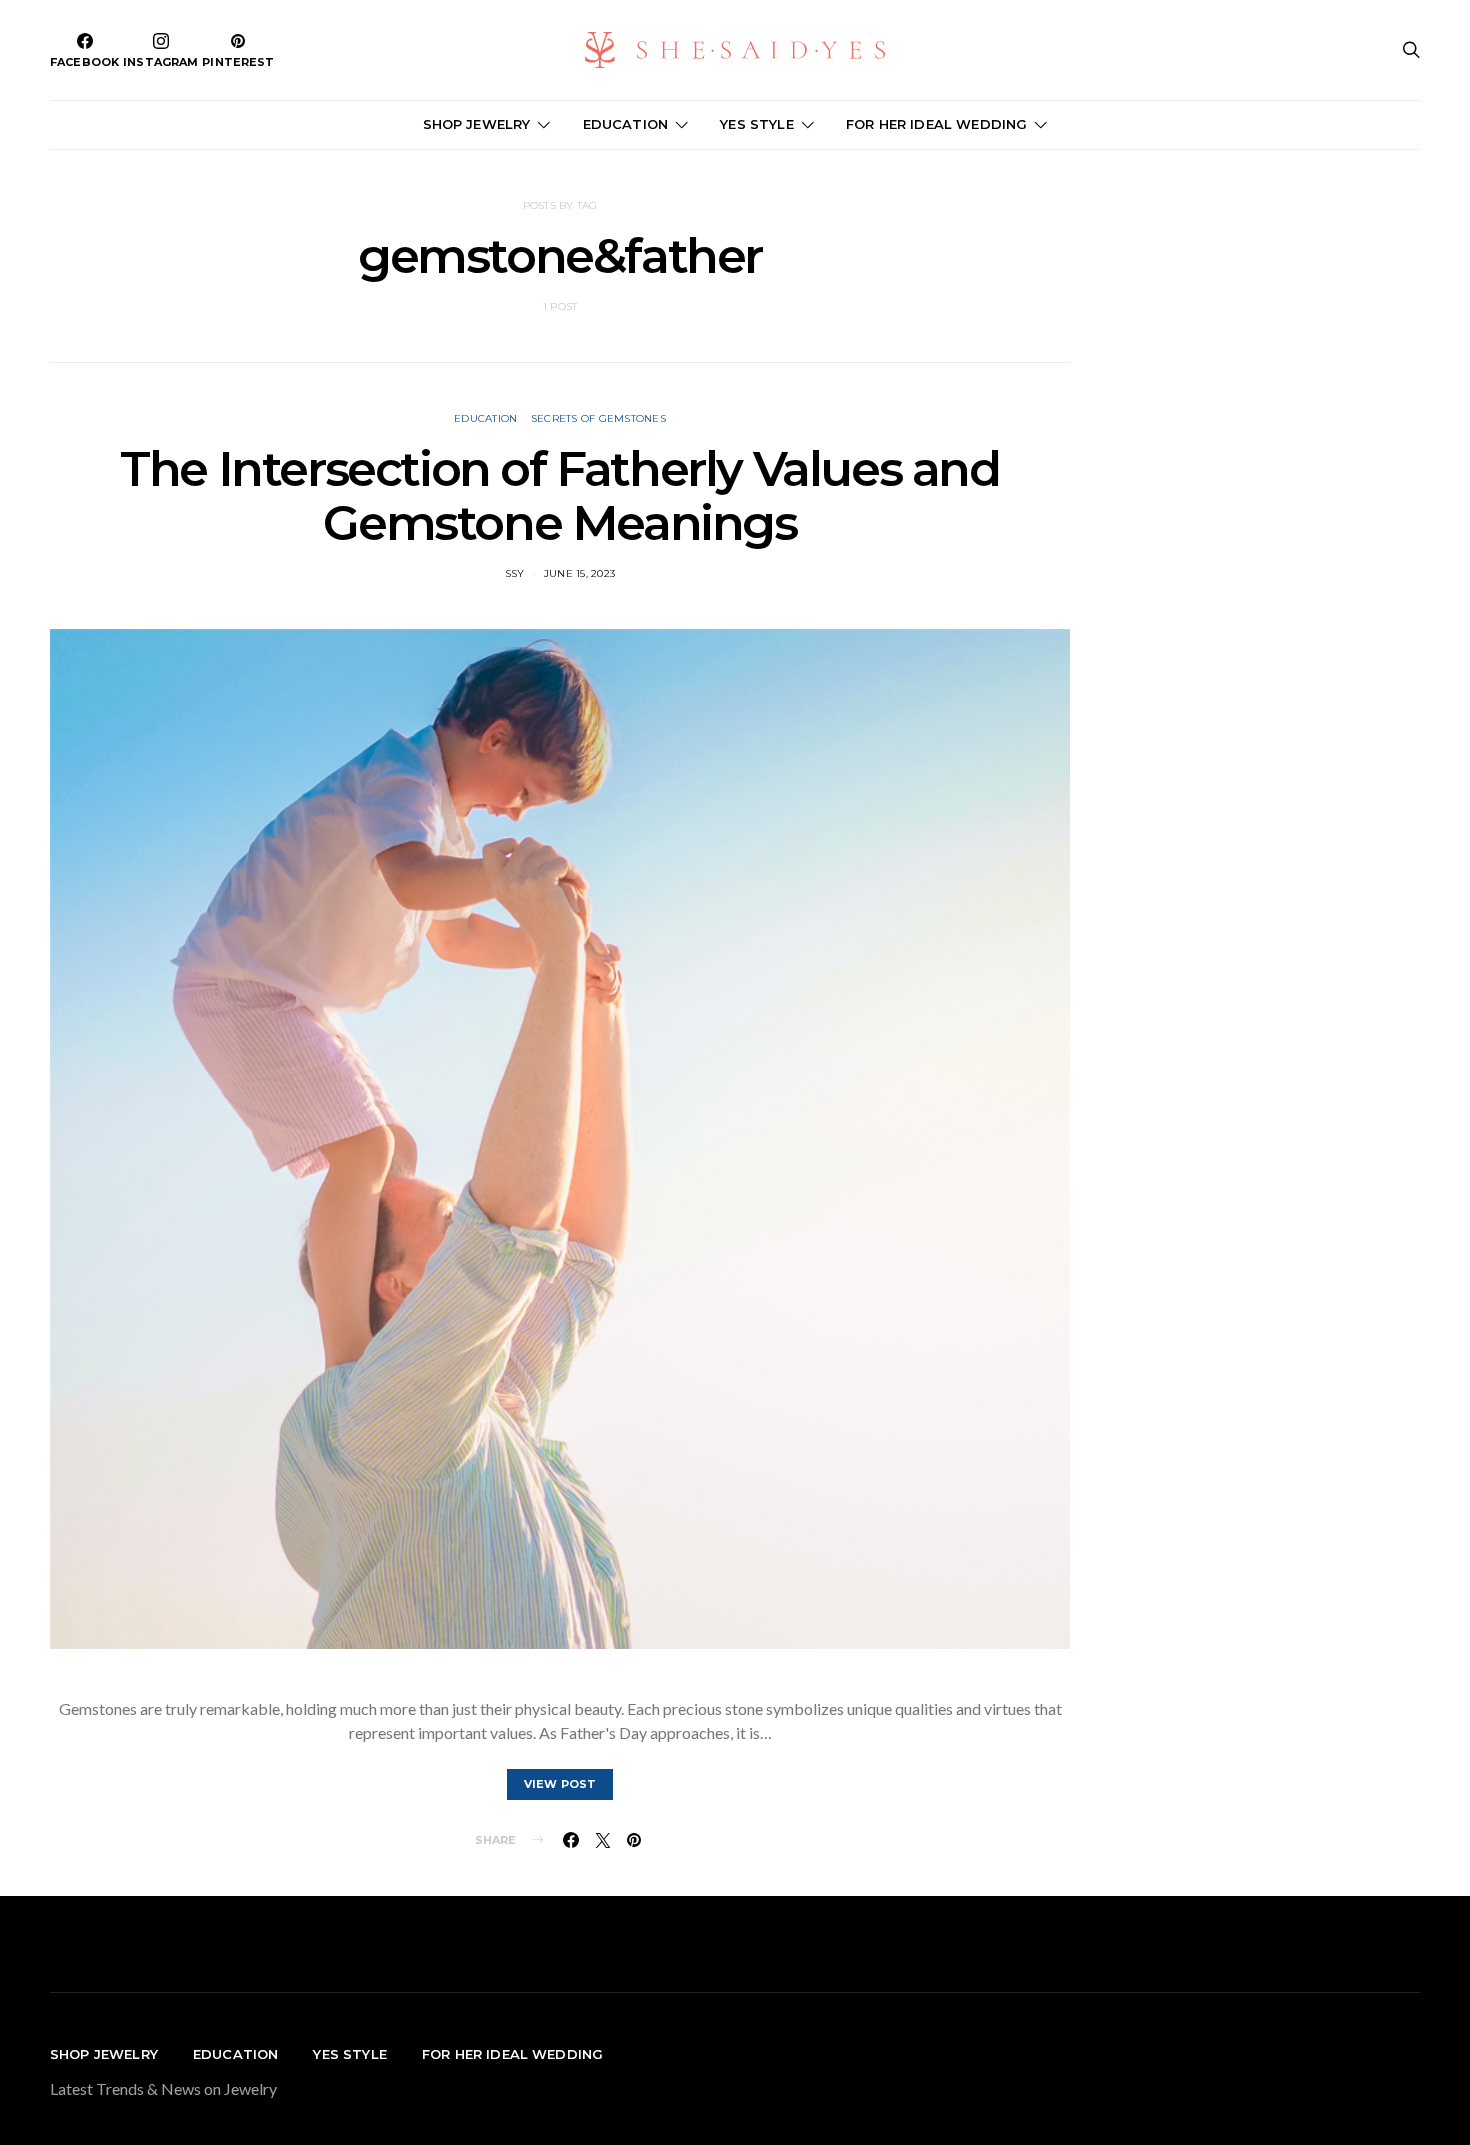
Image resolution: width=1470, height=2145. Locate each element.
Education (485, 418)
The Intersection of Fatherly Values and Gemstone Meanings (559, 496)
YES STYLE (756, 124)
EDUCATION (625, 124)
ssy (515, 573)
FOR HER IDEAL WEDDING (936, 124)
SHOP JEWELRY (477, 124)
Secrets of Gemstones (598, 418)
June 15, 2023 (579, 573)
